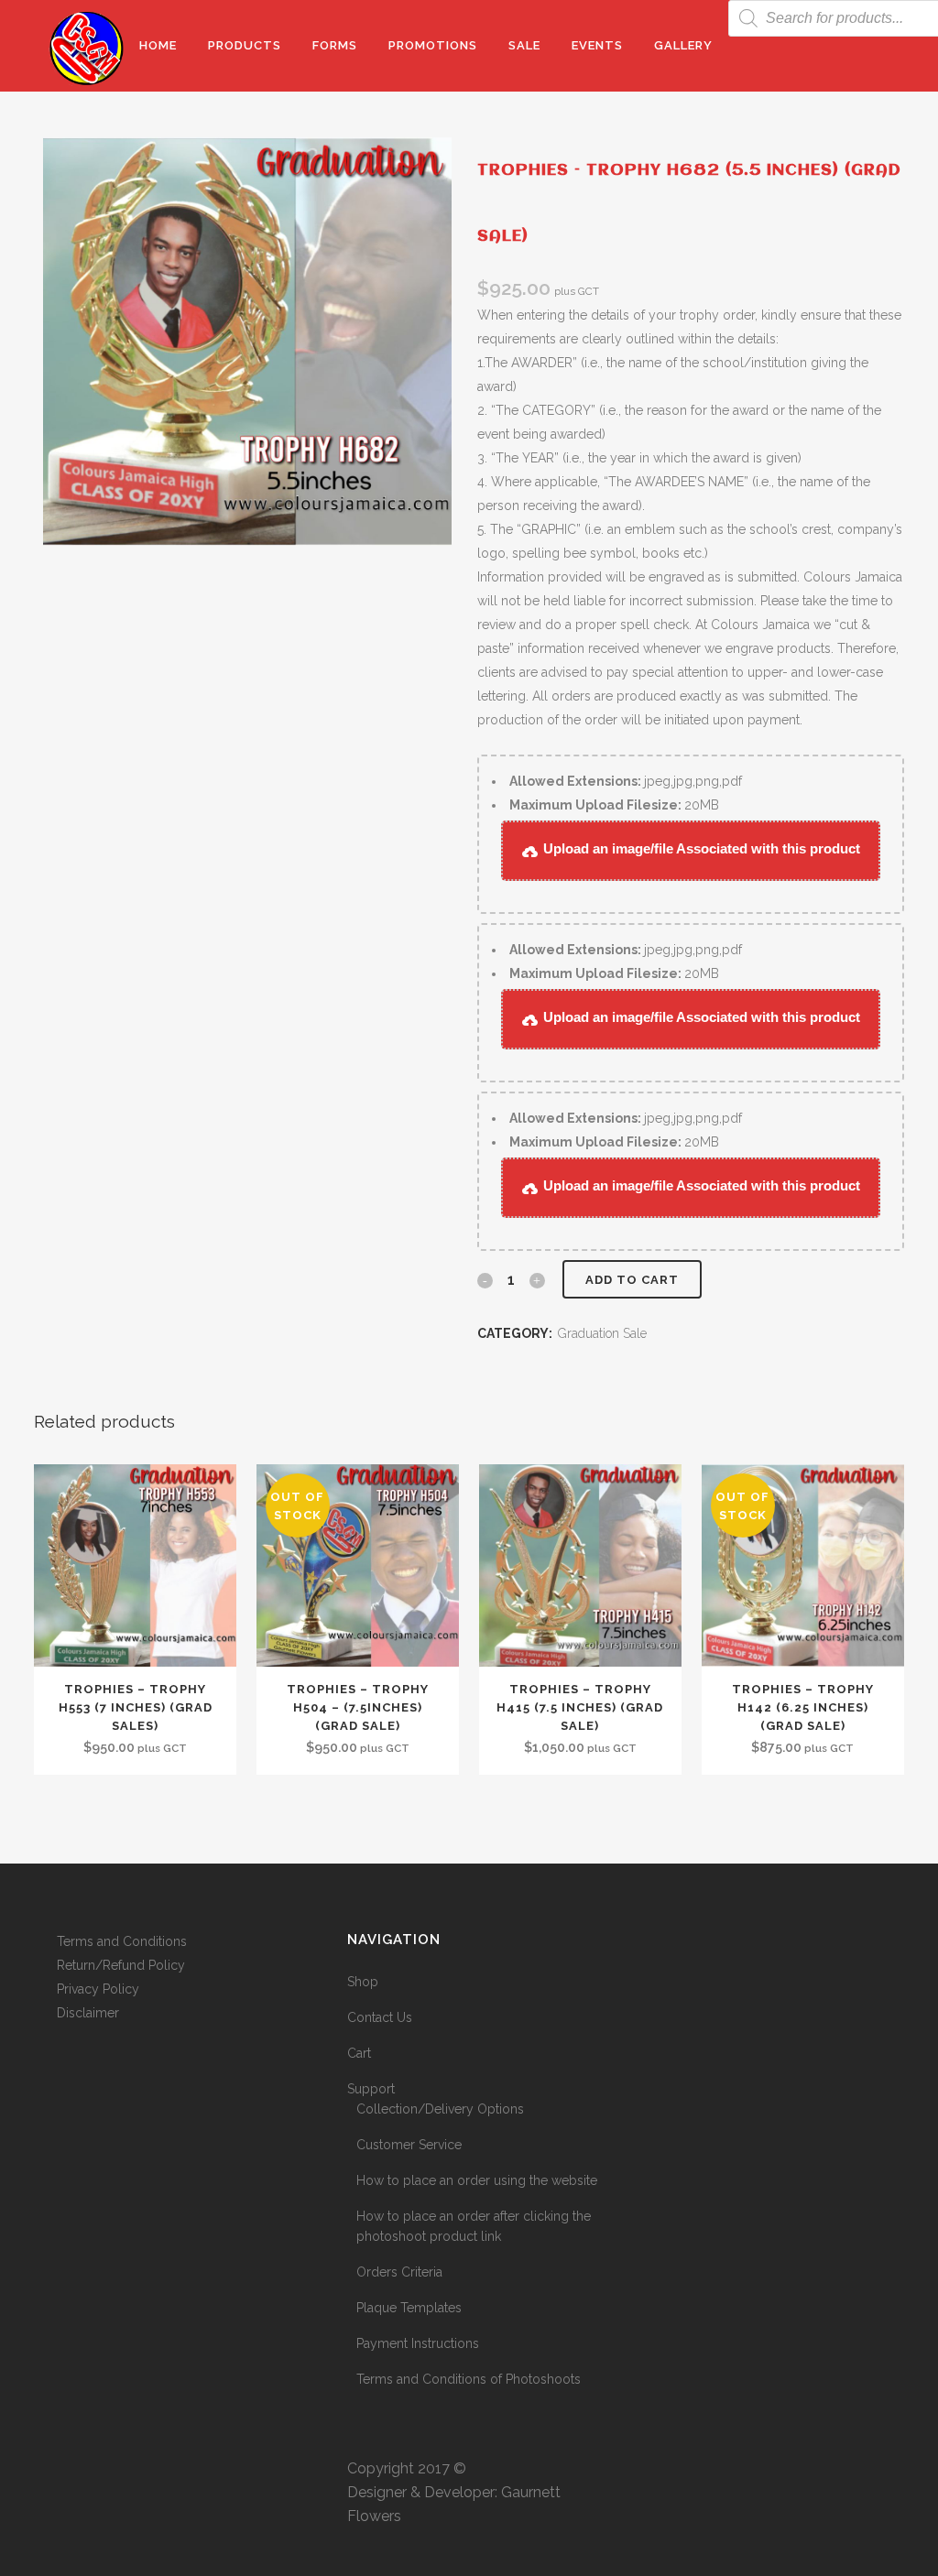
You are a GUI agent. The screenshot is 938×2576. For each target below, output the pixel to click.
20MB (614, 805)
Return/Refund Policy (121, 1965)
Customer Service (409, 2145)
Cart (359, 2053)
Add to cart (632, 1280)
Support (371, 2089)
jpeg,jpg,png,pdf (626, 781)
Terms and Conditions (122, 1941)
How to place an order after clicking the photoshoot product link (474, 2226)
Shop (363, 1982)
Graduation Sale (602, 1333)
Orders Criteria (399, 2272)
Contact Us (380, 2017)
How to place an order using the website (477, 2180)
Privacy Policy (98, 1989)
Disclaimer (88, 2013)
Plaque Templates (409, 2308)
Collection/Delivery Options (440, 2109)
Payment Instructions (418, 2343)
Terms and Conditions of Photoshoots (469, 2379)
